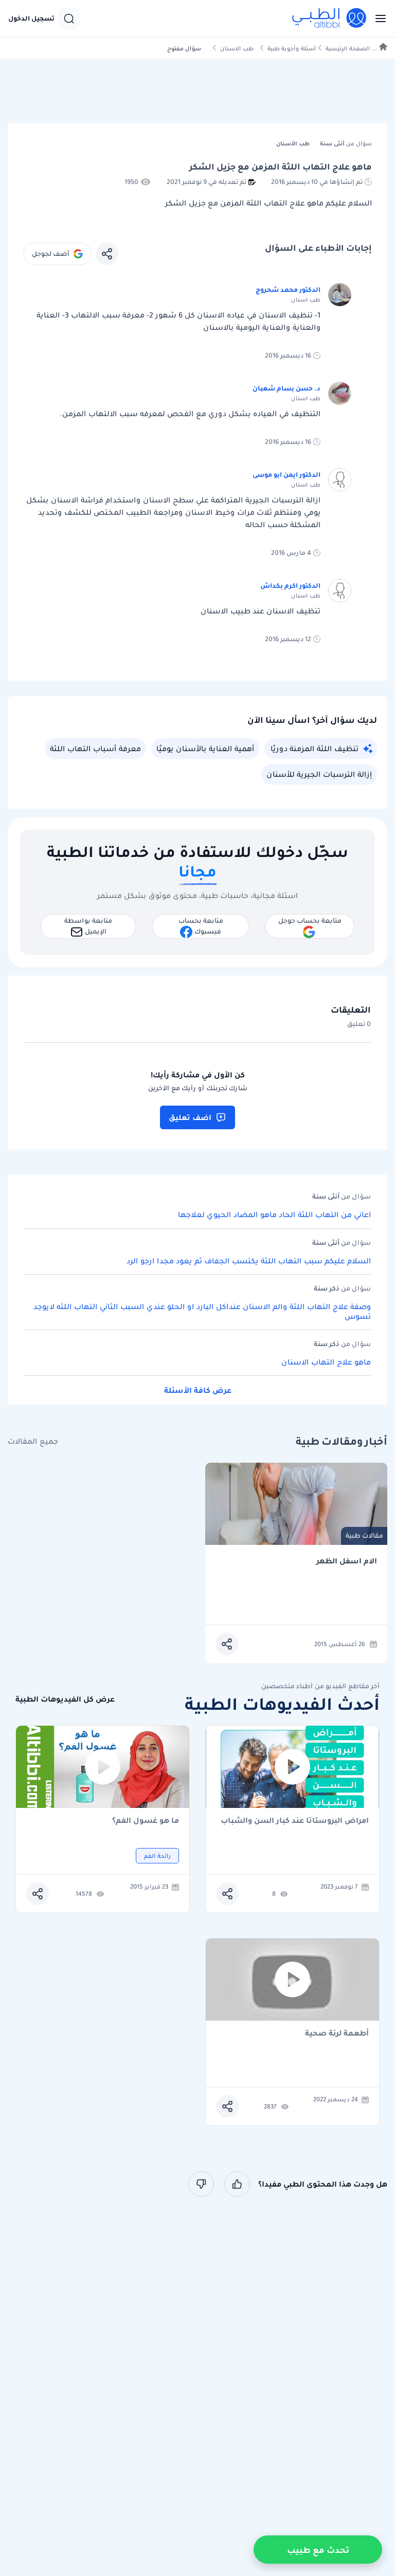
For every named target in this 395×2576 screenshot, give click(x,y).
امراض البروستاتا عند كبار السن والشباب (295, 1821)
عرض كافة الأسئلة (198, 1390)
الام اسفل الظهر (347, 1561)
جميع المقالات (33, 1441)
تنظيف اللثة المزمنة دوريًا (315, 749)
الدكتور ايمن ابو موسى (286, 474)
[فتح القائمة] (378, 18)
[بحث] (69, 18)
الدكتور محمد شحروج (288, 290)
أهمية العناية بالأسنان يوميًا (205, 749)
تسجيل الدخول (31, 18)
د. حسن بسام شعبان (286, 388)
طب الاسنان (237, 49)
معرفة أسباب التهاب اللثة (95, 749)
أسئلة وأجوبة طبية (292, 49)
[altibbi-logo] (330, 18)
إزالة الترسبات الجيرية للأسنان (319, 774)
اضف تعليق (190, 1117)
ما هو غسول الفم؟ (146, 1821)
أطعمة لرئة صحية (337, 2034)
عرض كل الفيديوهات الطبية (65, 1699)
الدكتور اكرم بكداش (290, 585)
